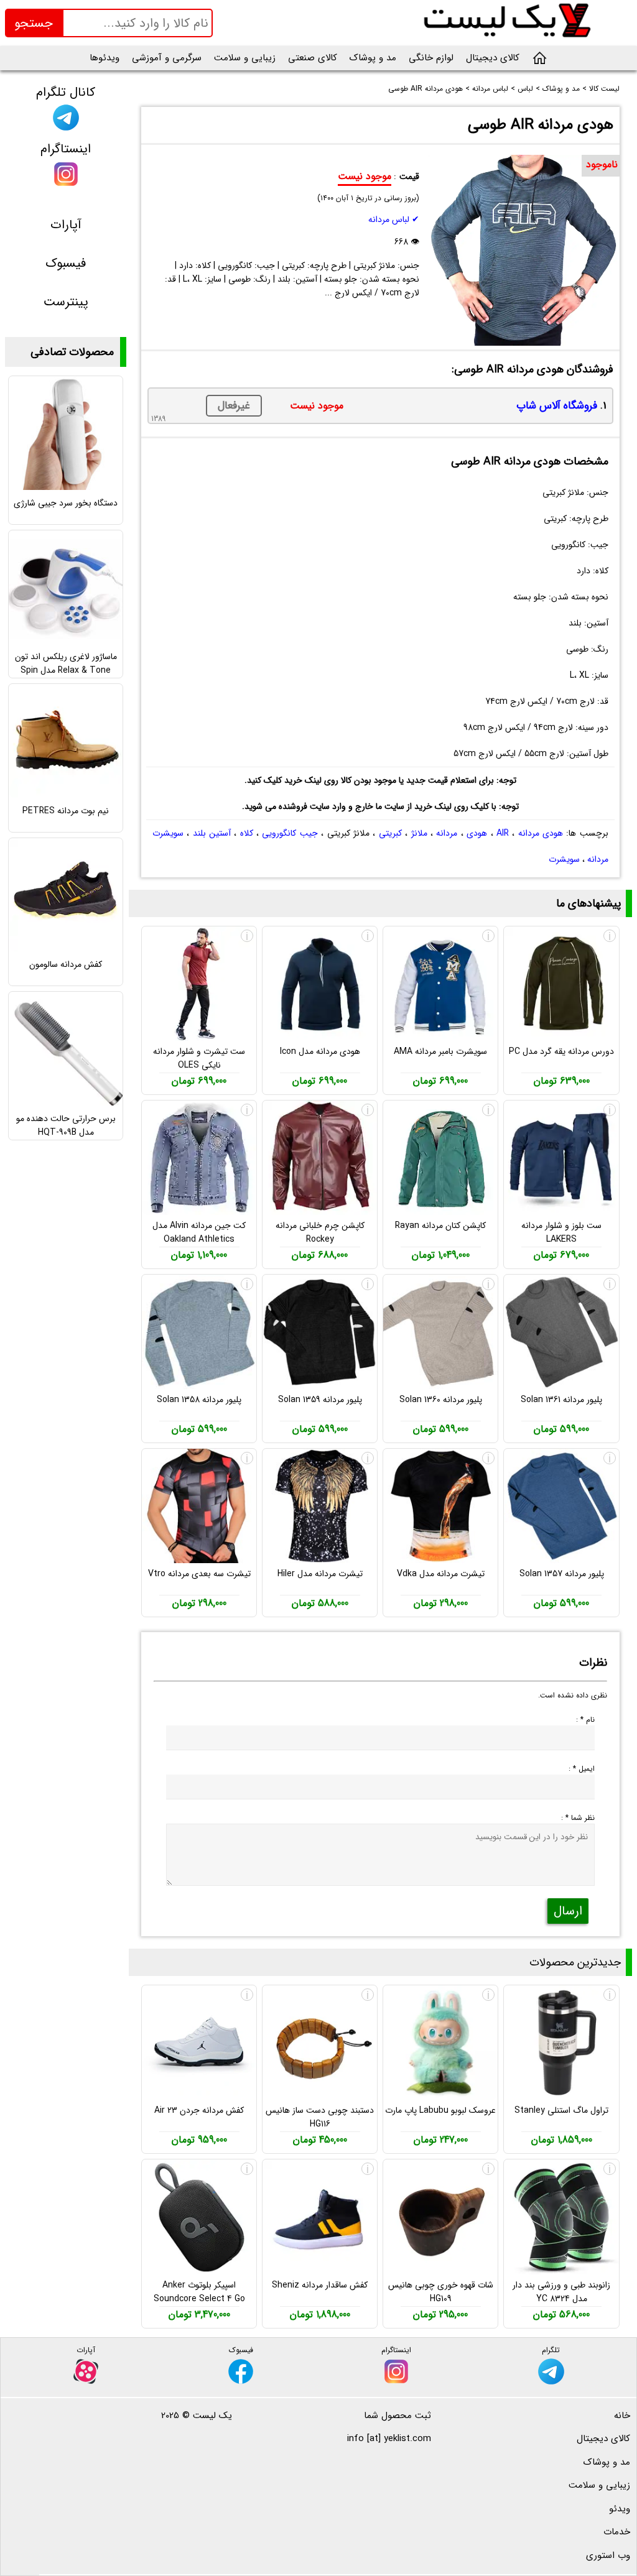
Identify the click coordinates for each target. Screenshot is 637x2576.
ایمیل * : (582, 1769)
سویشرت (564, 859)
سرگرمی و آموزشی (167, 58)
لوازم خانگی (431, 58)
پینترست (66, 302)
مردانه (447, 833)
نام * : (585, 1720)
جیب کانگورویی (290, 833)
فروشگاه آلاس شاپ (557, 406)
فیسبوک (66, 263)
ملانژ (419, 833)
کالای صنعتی (313, 58)
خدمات (617, 2532)
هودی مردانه (541, 833)
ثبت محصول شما (398, 2416)
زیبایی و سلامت (245, 58)
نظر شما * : (578, 1818)
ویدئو (620, 2509)
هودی (477, 833)
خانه (622, 2416)
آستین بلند (212, 833)
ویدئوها (105, 58)
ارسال (568, 1911)
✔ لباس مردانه (394, 219)
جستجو (34, 23)
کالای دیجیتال (493, 58)
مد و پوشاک (373, 58)
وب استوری (608, 2555)
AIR (503, 833)
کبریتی (390, 833)
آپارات (66, 225)
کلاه (247, 833)
